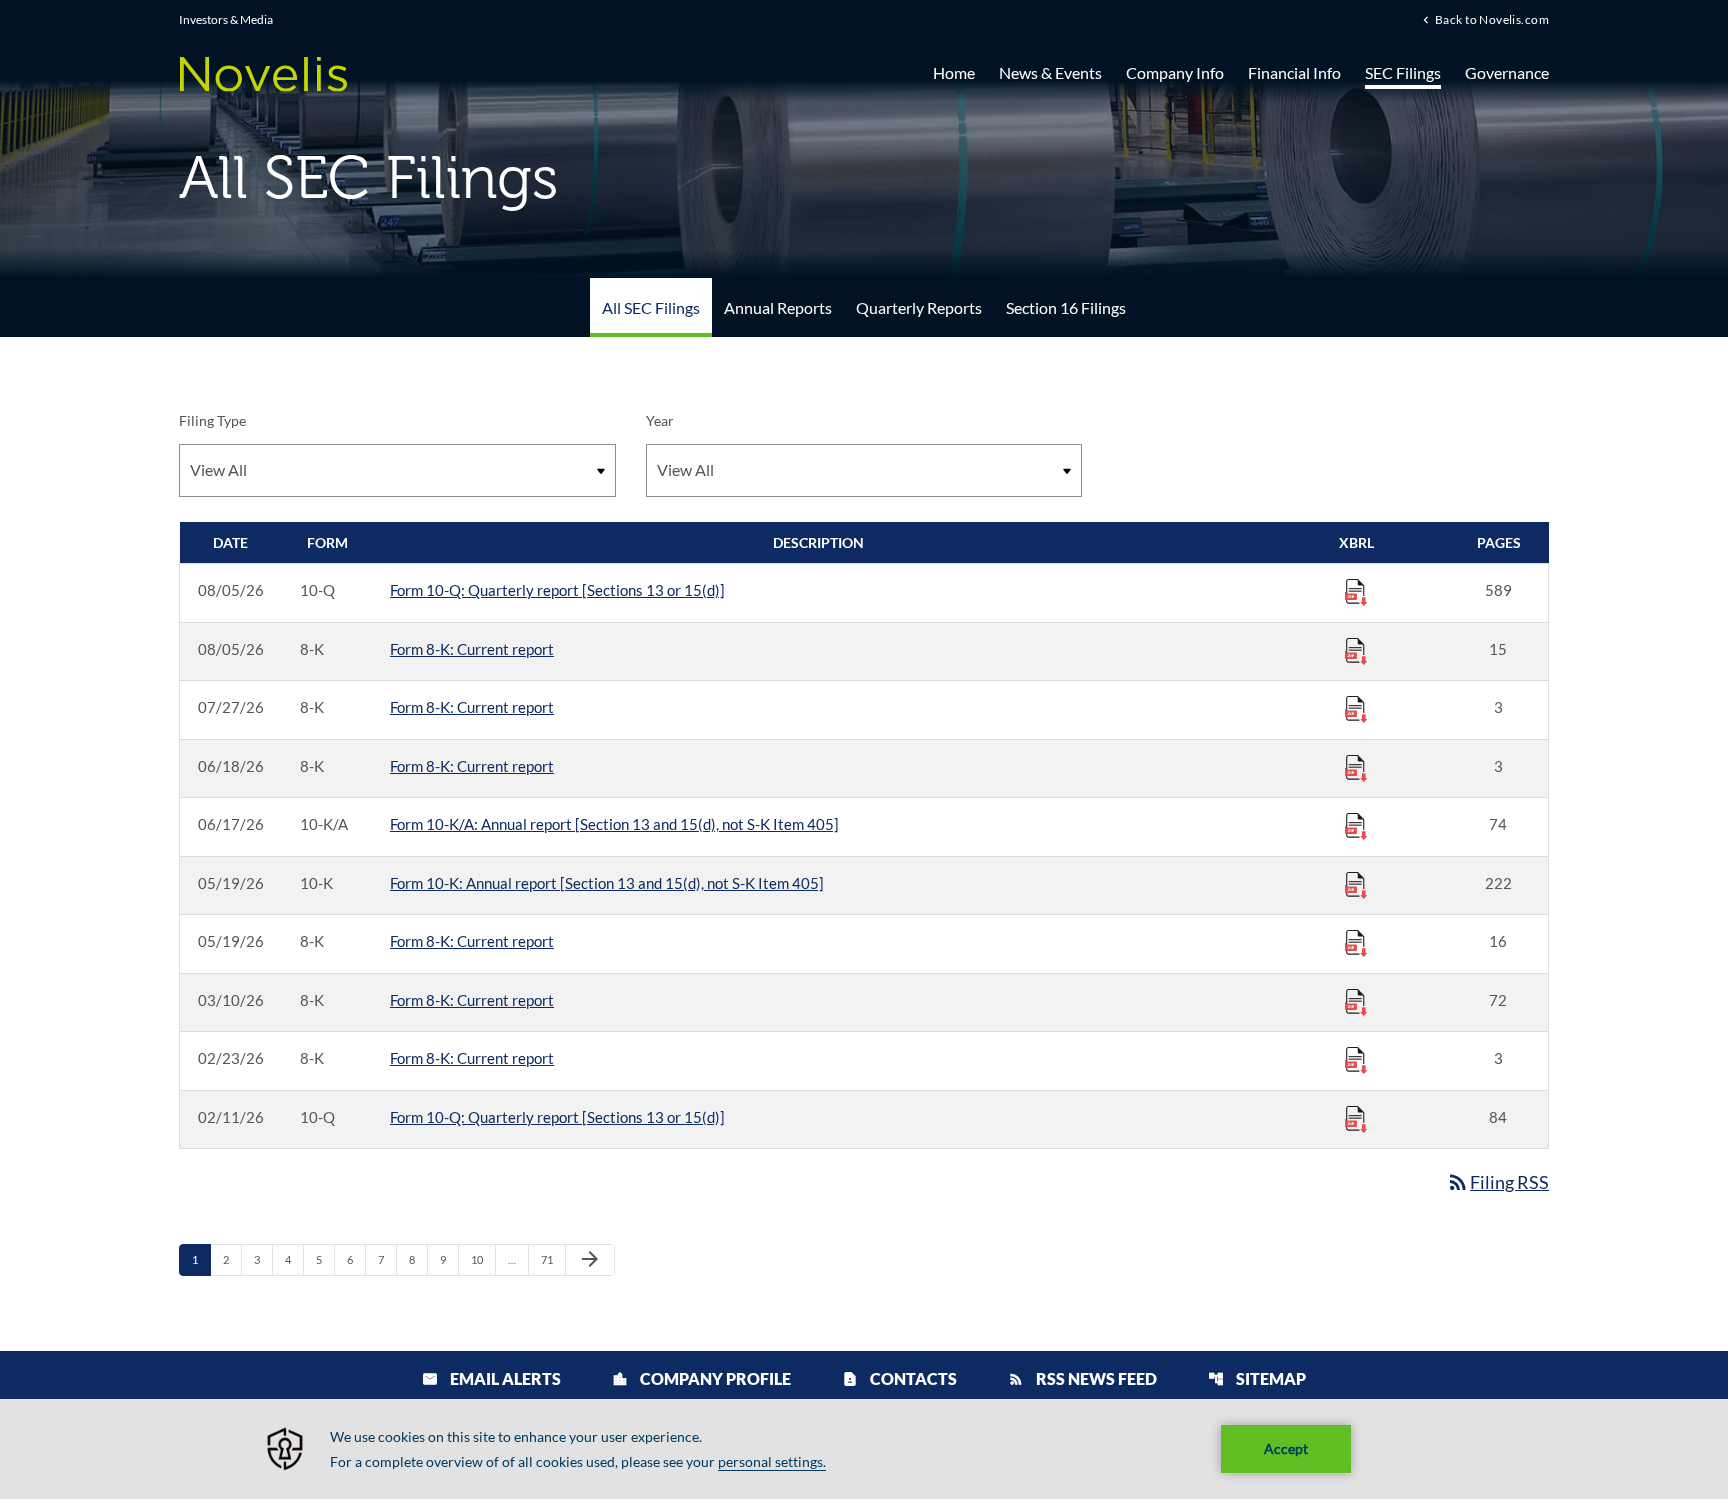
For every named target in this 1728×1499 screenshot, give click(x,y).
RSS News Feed (1082, 1378)
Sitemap (1257, 1378)
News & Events (1050, 72)
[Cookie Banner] (864, 1449)
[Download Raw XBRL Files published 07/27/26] (1356, 708)
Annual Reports (778, 307)
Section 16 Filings (1066, 307)
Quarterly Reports (919, 307)
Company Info (1175, 72)
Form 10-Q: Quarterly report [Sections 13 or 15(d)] (557, 590)
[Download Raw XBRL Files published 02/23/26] (1356, 1059)
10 (482, 1259)
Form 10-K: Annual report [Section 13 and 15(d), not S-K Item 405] (607, 883)
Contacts (899, 1378)
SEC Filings (1403, 72)
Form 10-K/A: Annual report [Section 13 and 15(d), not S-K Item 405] (614, 824)
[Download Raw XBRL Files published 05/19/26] (1356, 884)
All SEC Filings (651, 307)
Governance (1507, 72)
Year (660, 420)
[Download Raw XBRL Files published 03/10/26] (1356, 1001)
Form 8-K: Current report (472, 649)
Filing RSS (1497, 1182)
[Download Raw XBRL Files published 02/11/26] (1356, 1118)
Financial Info (1294, 72)
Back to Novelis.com (1492, 19)
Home (954, 72)
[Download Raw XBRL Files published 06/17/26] (1356, 825)
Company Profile (701, 1378)
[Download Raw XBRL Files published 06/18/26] (1356, 767)
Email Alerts (491, 1378)
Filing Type (212, 420)
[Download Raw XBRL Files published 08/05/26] (1356, 591)
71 (552, 1259)
